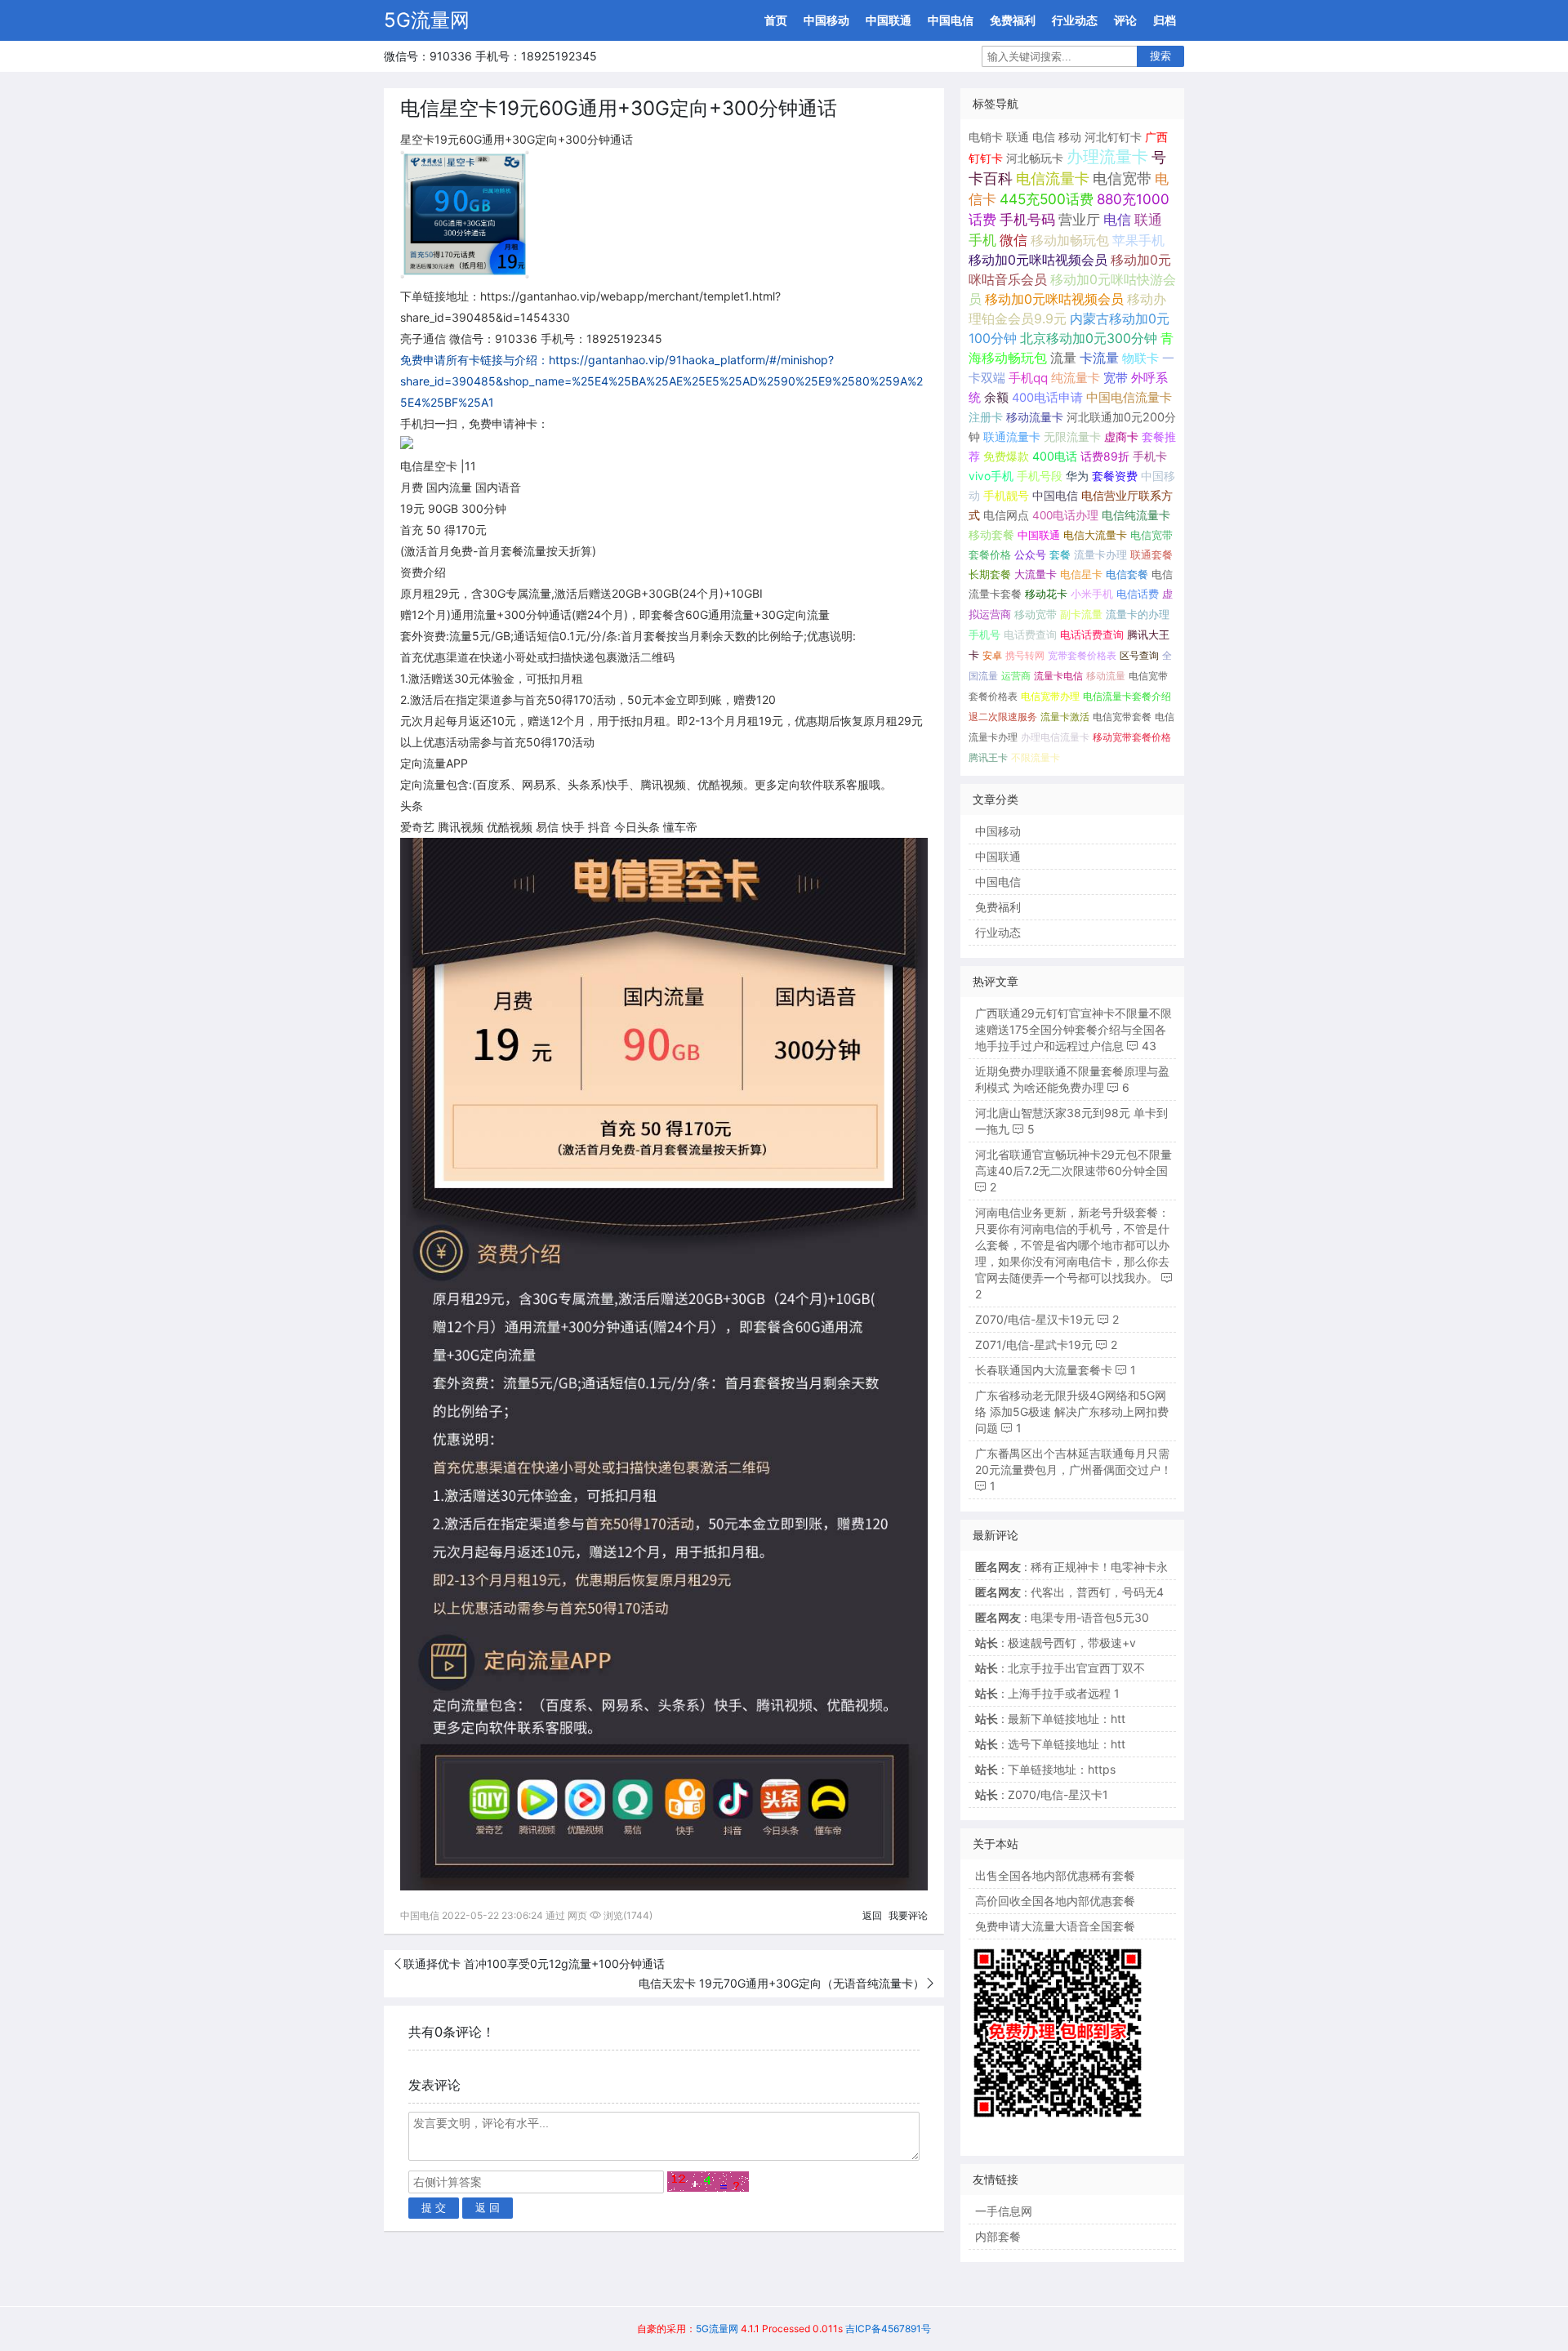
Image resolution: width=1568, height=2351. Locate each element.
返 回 (488, 2208)
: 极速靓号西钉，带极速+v (1056, 1643)
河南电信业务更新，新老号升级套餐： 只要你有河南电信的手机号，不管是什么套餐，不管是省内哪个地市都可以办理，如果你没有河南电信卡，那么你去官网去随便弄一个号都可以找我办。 (1072, 1245)
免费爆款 (1006, 456)
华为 (1077, 476)
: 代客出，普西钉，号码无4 (1069, 1592)
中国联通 (889, 20)
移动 (1070, 137)
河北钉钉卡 (1113, 137)
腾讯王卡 (988, 757)
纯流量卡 (1076, 378)
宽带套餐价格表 (1082, 655)
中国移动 (826, 20)
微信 (1013, 240)
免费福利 (1013, 20)
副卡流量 (1081, 614)
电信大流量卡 (1095, 535)
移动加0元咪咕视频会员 (1038, 260)
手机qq (1028, 378)
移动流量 (1106, 676)
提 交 (434, 2208)
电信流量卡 (1053, 178)
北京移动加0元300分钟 (1089, 338)
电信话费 (1138, 594)
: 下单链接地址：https (1045, 1769)
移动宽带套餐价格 (1132, 737)
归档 (1165, 20)
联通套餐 (1151, 554)
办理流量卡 (1107, 157)
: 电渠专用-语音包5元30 (1062, 1617)
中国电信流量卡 (1129, 398)
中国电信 (951, 20)
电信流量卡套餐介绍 (1127, 696)
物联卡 (1140, 358)
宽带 (1116, 378)
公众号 (1030, 554)
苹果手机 (1138, 240)
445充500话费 (1047, 199)
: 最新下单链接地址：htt (1050, 1719)
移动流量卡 (1035, 417)
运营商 (1016, 676)
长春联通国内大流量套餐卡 (1044, 1370)
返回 (872, 1915)
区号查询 (1139, 655)
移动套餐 (991, 535)
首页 (776, 20)
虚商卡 (1121, 436)
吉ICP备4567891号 (888, 2329)
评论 (1125, 20)
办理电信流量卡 (1055, 737)
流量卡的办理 (1138, 614)
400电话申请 (1047, 398)
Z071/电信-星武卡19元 (1034, 1345)
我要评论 (908, 1915)
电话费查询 (1030, 635)
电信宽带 (1122, 178)
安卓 (992, 655)
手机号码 (1027, 220)
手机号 (984, 635)
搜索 (1160, 56)
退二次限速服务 (1003, 717)
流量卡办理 (1100, 554)
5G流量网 (427, 20)
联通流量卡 (1012, 436)
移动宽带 (1036, 614)
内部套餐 (998, 2236)
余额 (996, 398)
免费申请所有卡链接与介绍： (474, 360)
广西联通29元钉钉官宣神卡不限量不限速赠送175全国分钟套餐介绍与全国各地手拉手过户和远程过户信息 (1074, 1029)
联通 (1018, 137)
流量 (1063, 358)
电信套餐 (1127, 574)
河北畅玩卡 (1035, 158)
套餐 (1060, 554)
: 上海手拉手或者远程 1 (1047, 1693)
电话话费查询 (1092, 635)
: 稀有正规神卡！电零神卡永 (1071, 1567)
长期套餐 (990, 574)
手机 (982, 240)
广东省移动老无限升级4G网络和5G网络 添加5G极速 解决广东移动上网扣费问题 (1072, 1411)
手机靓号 (1006, 496)
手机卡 (1150, 456)
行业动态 (1075, 20)
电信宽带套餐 (1122, 717)
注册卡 (986, 417)
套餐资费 (1115, 476)
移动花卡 (1046, 594)
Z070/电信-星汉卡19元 (1035, 1319)
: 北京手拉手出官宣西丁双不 (1060, 1668)
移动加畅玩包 (1070, 240)
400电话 (1055, 456)
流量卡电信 (1058, 676)
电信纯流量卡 (1136, 515)
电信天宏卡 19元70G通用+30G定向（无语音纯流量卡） (782, 1983)
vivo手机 (991, 476)
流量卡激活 (1065, 717)
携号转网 (1025, 655)
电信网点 (1006, 515)
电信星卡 (1081, 574)
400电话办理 (1065, 515)
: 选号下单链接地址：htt (1050, 1744)
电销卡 (986, 137)
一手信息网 (1004, 2211)
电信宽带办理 (1050, 696)
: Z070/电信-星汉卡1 (1042, 1794)
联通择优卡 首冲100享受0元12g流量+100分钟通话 (534, 1964)
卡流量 (1099, 358)
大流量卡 (1036, 574)
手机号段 (1040, 476)
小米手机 (1092, 594)
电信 (1044, 137)
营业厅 (1079, 220)
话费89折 (1105, 456)
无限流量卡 (1072, 436)
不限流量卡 (1036, 757)
